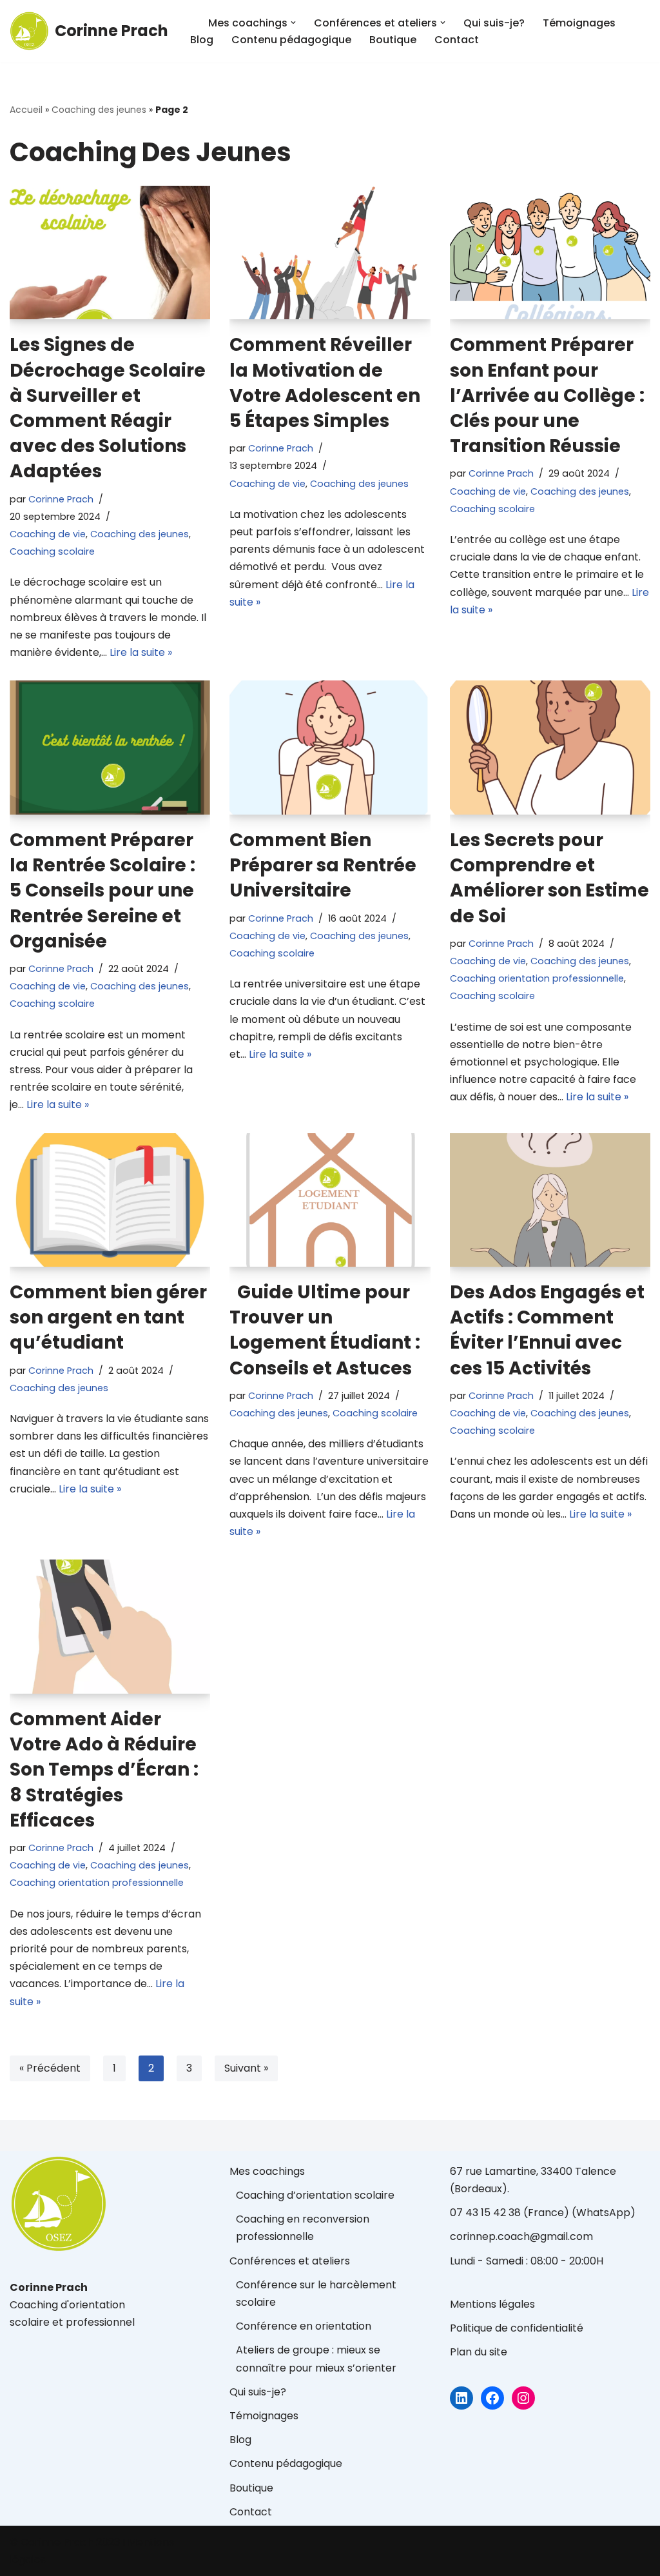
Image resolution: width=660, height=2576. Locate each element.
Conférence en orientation (304, 2326)
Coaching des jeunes (99, 110)
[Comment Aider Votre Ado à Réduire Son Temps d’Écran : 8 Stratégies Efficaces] (110, 1627)
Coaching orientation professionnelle (537, 978)
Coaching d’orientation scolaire (315, 2195)
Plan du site (479, 2352)
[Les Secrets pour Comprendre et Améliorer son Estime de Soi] (550, 748)
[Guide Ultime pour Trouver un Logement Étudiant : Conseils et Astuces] (330, 1200)
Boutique (393, 40)
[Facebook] (492, 2398)
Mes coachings (267, 2171)
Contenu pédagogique (291, 40)
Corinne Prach (61, 499)
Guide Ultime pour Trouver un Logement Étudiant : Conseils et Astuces (325, 1330)
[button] (293, 23)
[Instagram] (523, 2398)
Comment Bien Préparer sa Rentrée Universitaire (323, 865)
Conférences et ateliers (290, 2261)
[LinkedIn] (461, 2398)
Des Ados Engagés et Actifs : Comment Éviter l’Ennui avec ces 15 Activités (547, 1330)
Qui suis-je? (494, 23)
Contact (457, 40)
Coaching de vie (48, 534)
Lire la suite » (141, 652)
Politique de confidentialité (517, 2328)
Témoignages (579, 23)
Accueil (26, 110)
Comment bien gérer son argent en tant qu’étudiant (108, 1317)
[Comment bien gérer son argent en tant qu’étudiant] (110, 1200)
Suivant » (246, 2068)
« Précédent (50, 2068)
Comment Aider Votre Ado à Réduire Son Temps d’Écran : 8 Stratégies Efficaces (104, 1770)
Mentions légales (492, 2304)
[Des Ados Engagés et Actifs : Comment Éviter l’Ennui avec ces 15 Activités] (550, 1200)
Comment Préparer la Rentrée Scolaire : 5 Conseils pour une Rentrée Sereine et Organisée (102, 891)
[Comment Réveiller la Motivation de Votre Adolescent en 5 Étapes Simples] (330, 253)
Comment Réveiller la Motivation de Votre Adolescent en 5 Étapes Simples (325, 383)
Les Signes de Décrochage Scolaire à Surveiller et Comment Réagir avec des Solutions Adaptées (108, 408)
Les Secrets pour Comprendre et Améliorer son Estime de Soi (549, 878)
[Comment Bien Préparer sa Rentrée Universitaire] (330, 748)
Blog (202, 40)
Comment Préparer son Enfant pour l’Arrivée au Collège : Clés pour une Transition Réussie (547, 395)
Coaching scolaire (52, 551)
